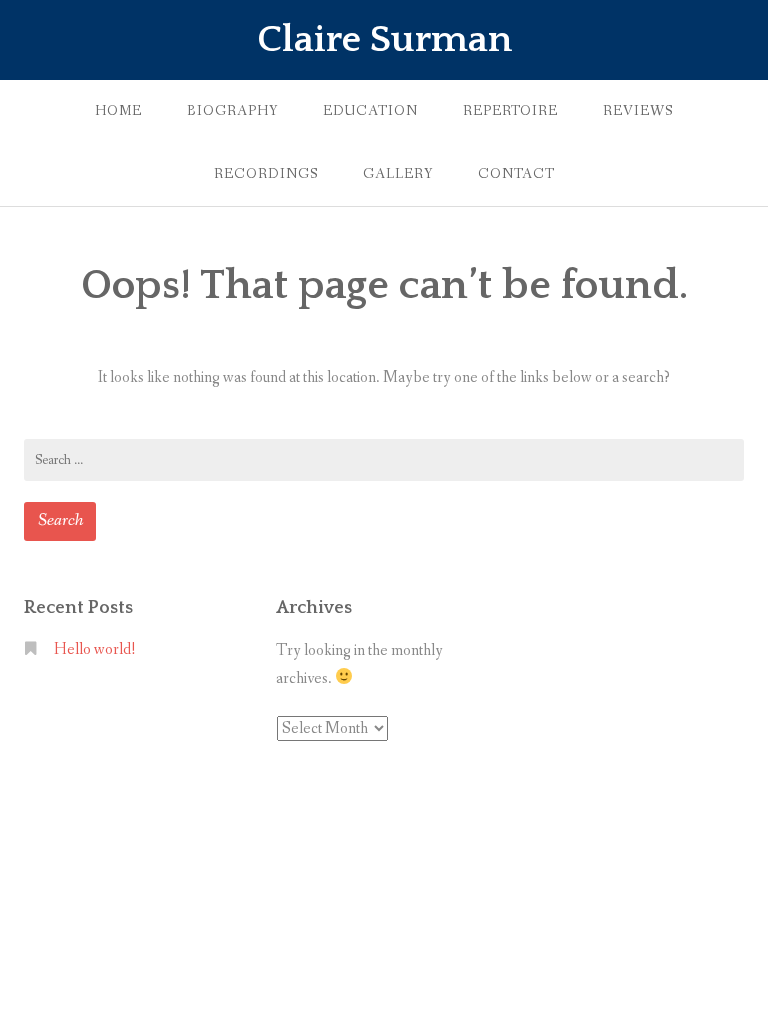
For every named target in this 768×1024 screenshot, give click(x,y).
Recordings (266, 174)
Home (118, 111)
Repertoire (510, 111)
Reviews (638, 111)
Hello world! (95, 649)
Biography (232, 111)
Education (370, 111)
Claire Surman (384, 40)
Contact (516, 174)
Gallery (398, 174)
